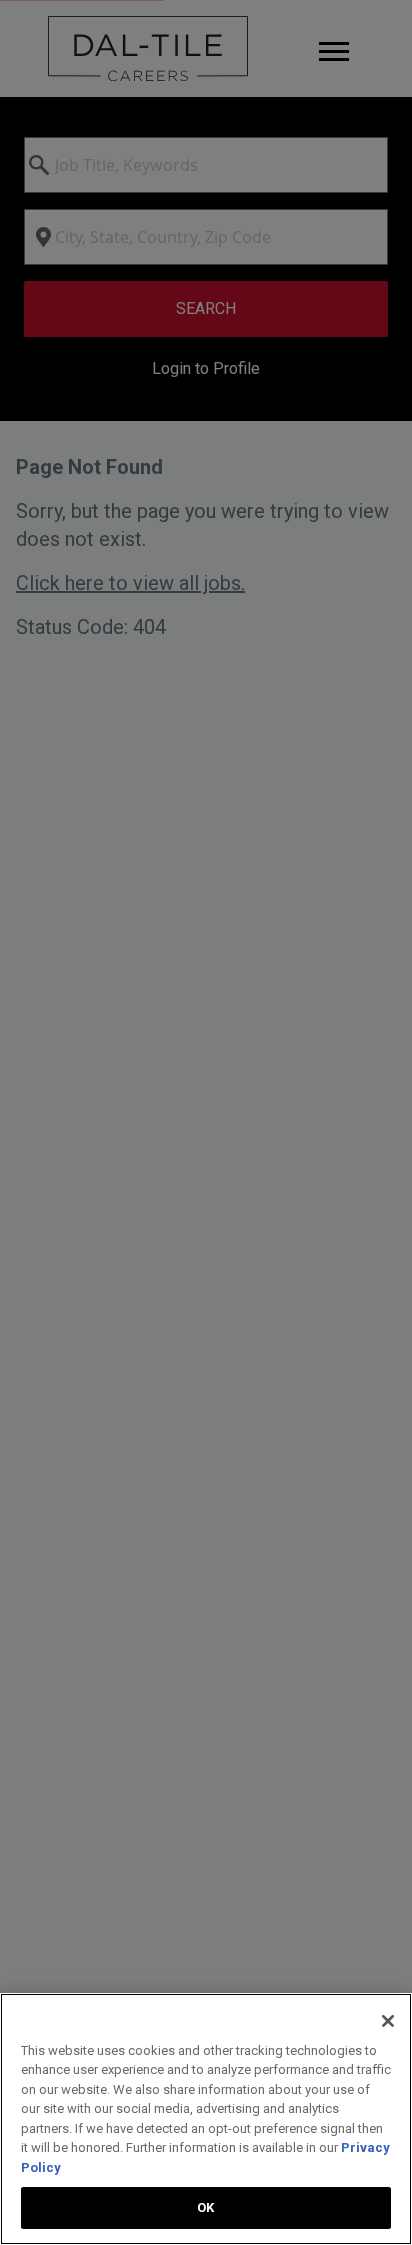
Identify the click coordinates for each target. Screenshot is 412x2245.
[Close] (388, 2021)
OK (205, 2207)
